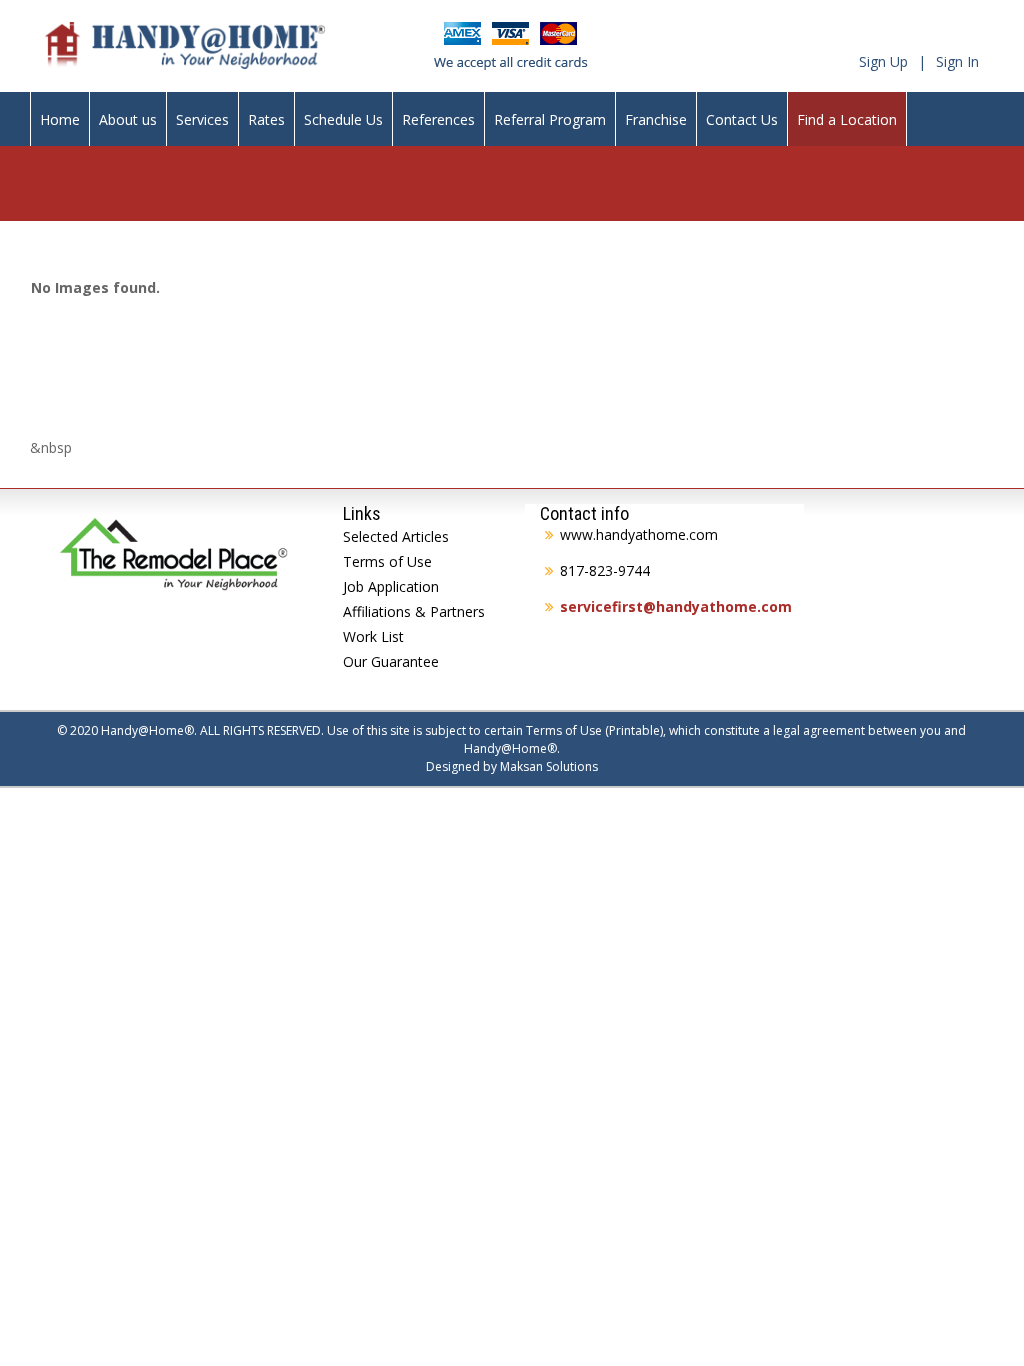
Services (202, 119)
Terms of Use (387, 561)
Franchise (656, 119)
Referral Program (550, 119)
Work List (373, 636)
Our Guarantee (391, 661)
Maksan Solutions (549, 766)
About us (128, 119)
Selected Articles (396, 536)
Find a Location (847, 119)
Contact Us (742, 119)
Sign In (957, 61)
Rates (266, 119)
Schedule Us (343, 119)
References (438, 119)
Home (60, 119)
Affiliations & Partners (414, 611)
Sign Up (883, 61)
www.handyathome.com (639, 534)
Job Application (391, 586)
